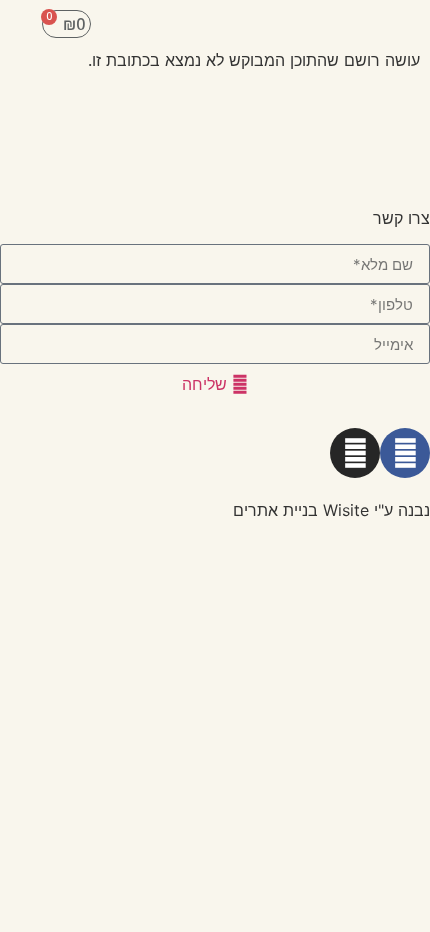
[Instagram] (355, 453)
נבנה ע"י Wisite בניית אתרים (331, 510)
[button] (400, 24)
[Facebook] (405, 453)
